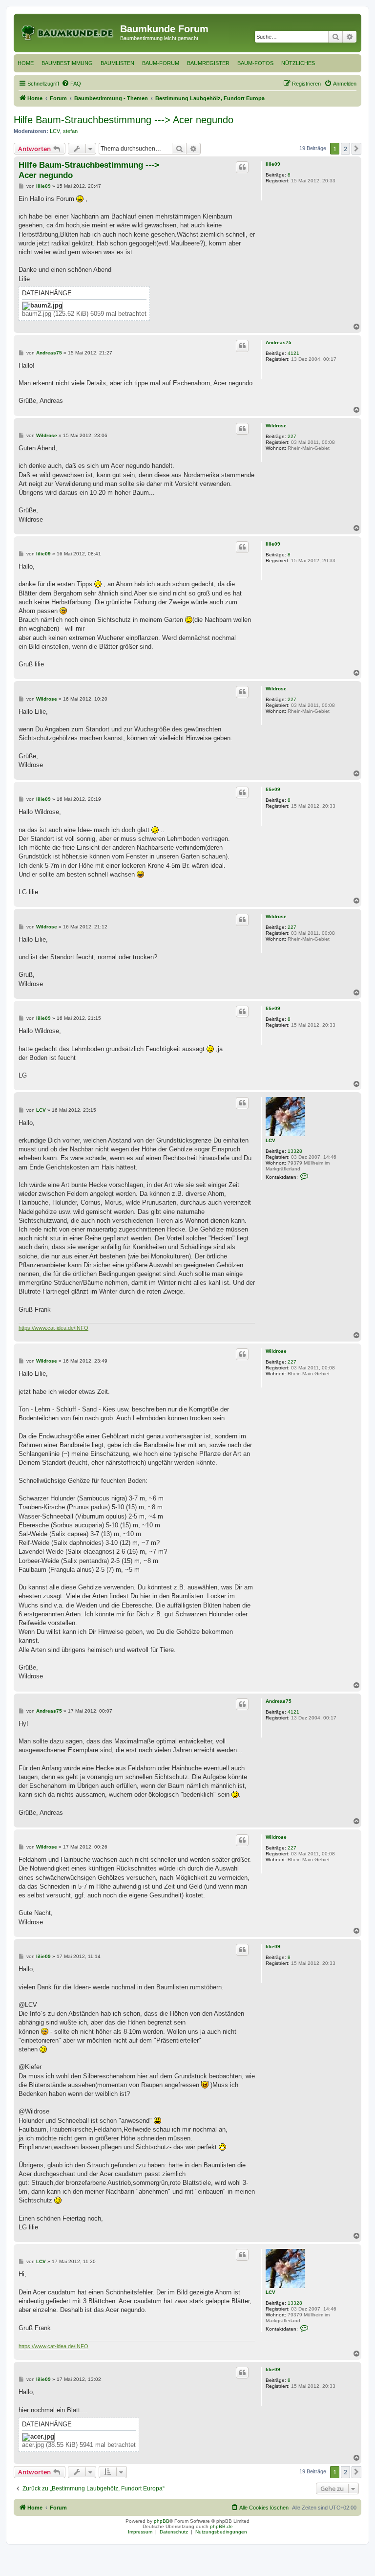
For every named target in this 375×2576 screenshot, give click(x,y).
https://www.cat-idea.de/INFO (53, 1328)
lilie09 (273, 164)
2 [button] (345, 149)
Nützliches (298, 63)
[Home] (68, 32)
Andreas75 (279, 342)
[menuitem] (71, 84)
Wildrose (276, 426)
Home (26, 63)
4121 (293, 353)
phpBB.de (221, 2526)
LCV (55, 131)
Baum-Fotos (255, 63)
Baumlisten (117, 63)
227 (292, 436)
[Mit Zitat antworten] (242, 167)
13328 (295, 1151)
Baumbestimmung (67, 63)
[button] (356, 149)
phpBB (162, 2521)
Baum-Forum (161, 63)
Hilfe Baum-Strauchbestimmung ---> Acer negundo (124, 120)
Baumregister (208, 63)
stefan (70, 131)
